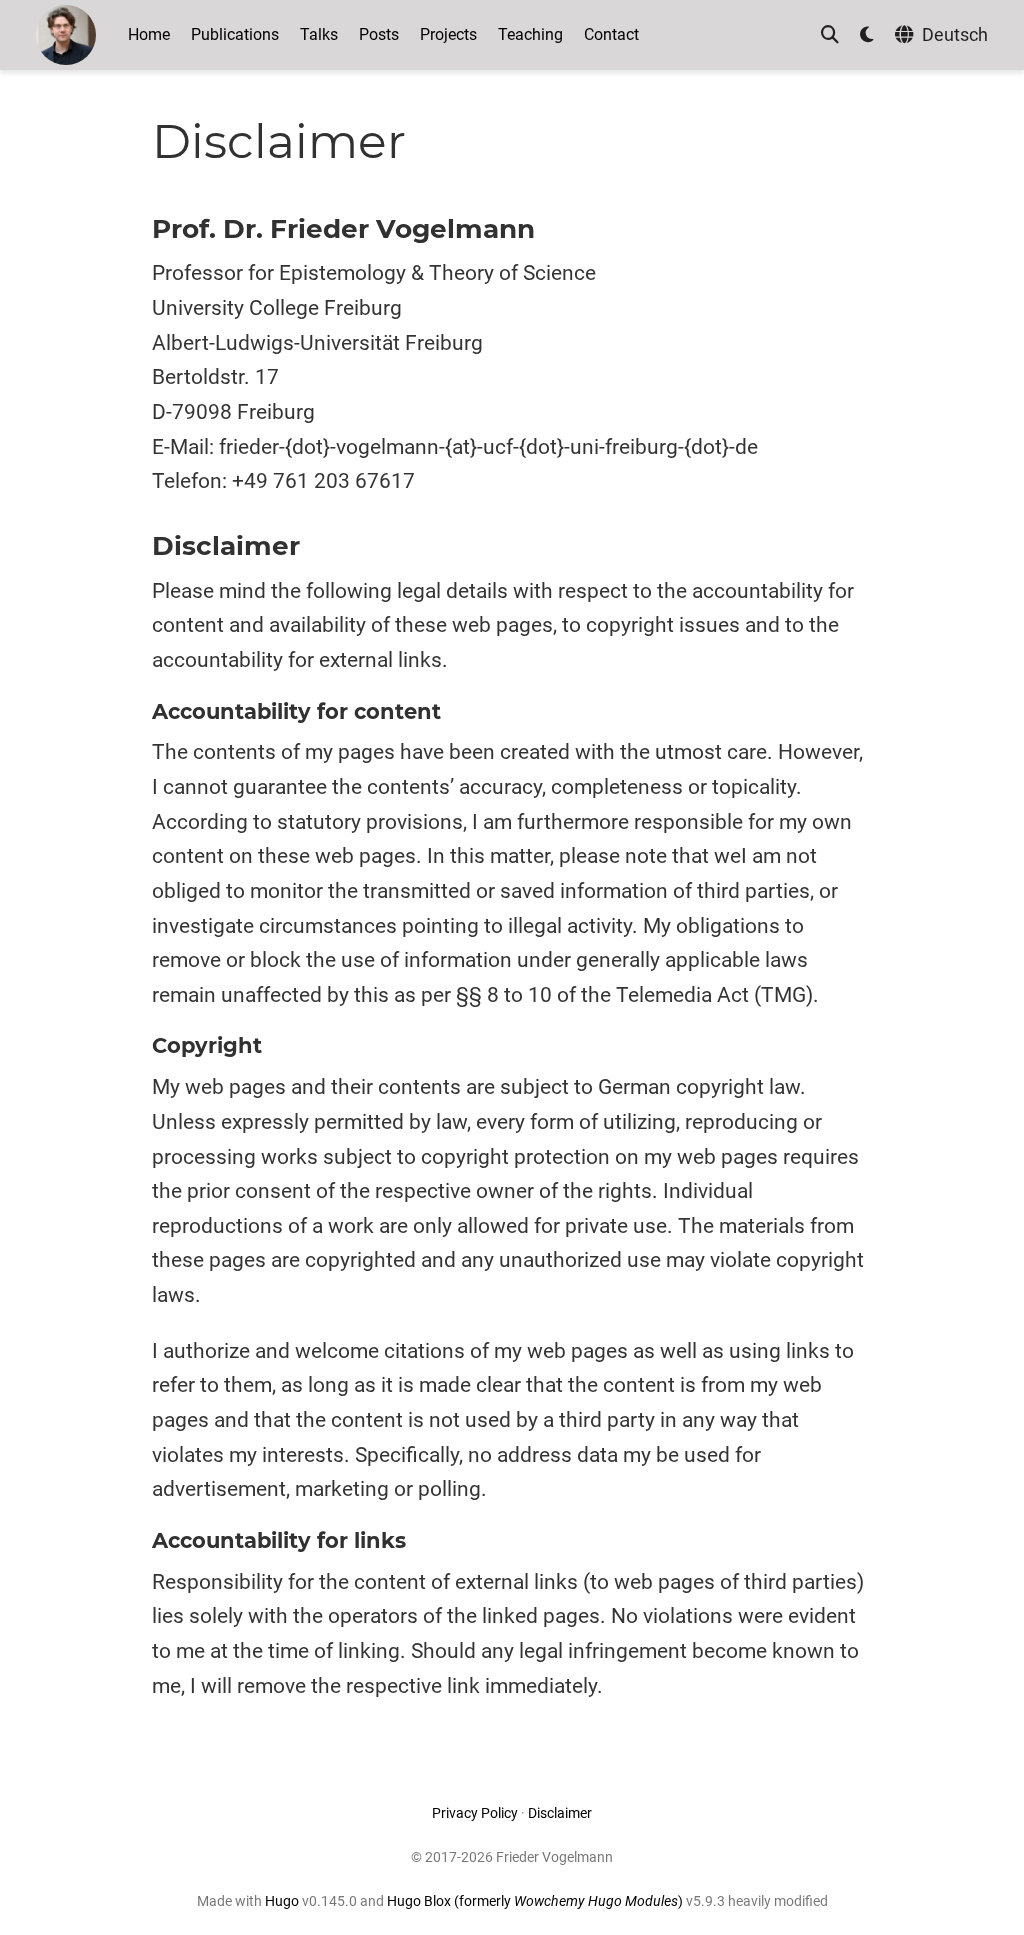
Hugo (282, 1901)
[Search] (830, 35)
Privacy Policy (475, 1813)
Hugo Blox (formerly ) (536, 1901)
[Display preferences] (867, 35)
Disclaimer (560, 1813)
